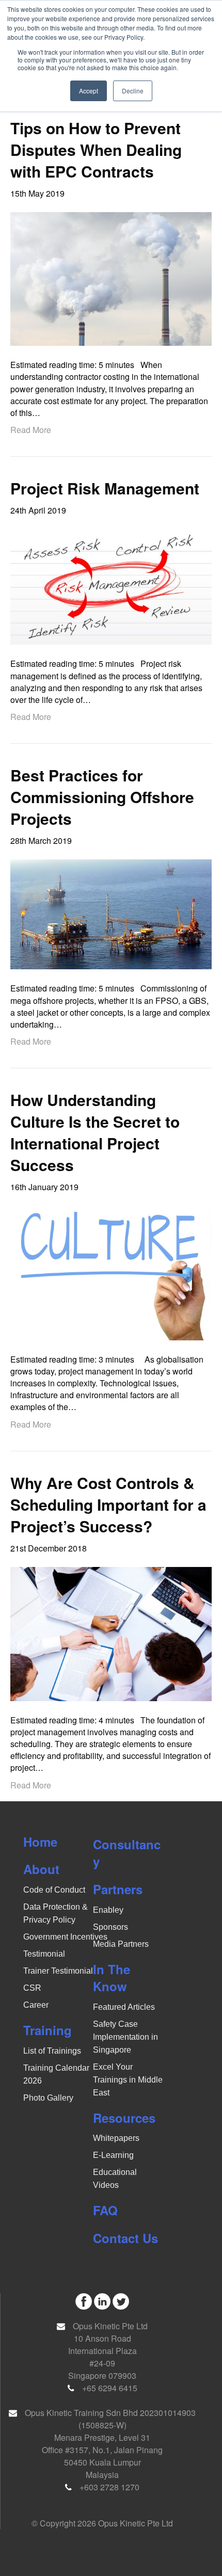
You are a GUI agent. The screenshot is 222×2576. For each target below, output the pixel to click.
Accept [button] (89, 91)
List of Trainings (52, 2051)
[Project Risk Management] (111, 586)
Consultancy (127, 1853)
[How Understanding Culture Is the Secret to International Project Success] (111, 1272)
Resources (124, 2118)
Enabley (108, 1910)
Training (47, 2030)
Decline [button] (133, 91)
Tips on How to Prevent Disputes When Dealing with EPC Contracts (96, 149)
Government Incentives (65, 1937)
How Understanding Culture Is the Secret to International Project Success (95, 1132)
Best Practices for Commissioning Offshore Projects (102, 797)
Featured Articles (124, 2007)
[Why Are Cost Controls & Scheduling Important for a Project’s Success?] (111, 1633)
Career (36, 2005)
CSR (32, 1988)
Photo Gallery (48, 2098)
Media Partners (121, 1944)
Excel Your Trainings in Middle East (128, 2080)
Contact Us (125, 2238)
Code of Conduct (54, 1890)
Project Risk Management (105, 488)
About (41, 1869)
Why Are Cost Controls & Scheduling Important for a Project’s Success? (108, 1504)
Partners (118, 1889)
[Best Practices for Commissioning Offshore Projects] (111, 913)
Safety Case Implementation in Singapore (125, 2037)
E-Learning (113, 2155)
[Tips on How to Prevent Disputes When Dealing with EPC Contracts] (111, 278)
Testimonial (44, 1954)
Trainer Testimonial (58, 1971)
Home (40, 1842)
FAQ (105, 2210)
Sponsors (110, 1927)
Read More (31, 430)
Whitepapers (116, 2138)
